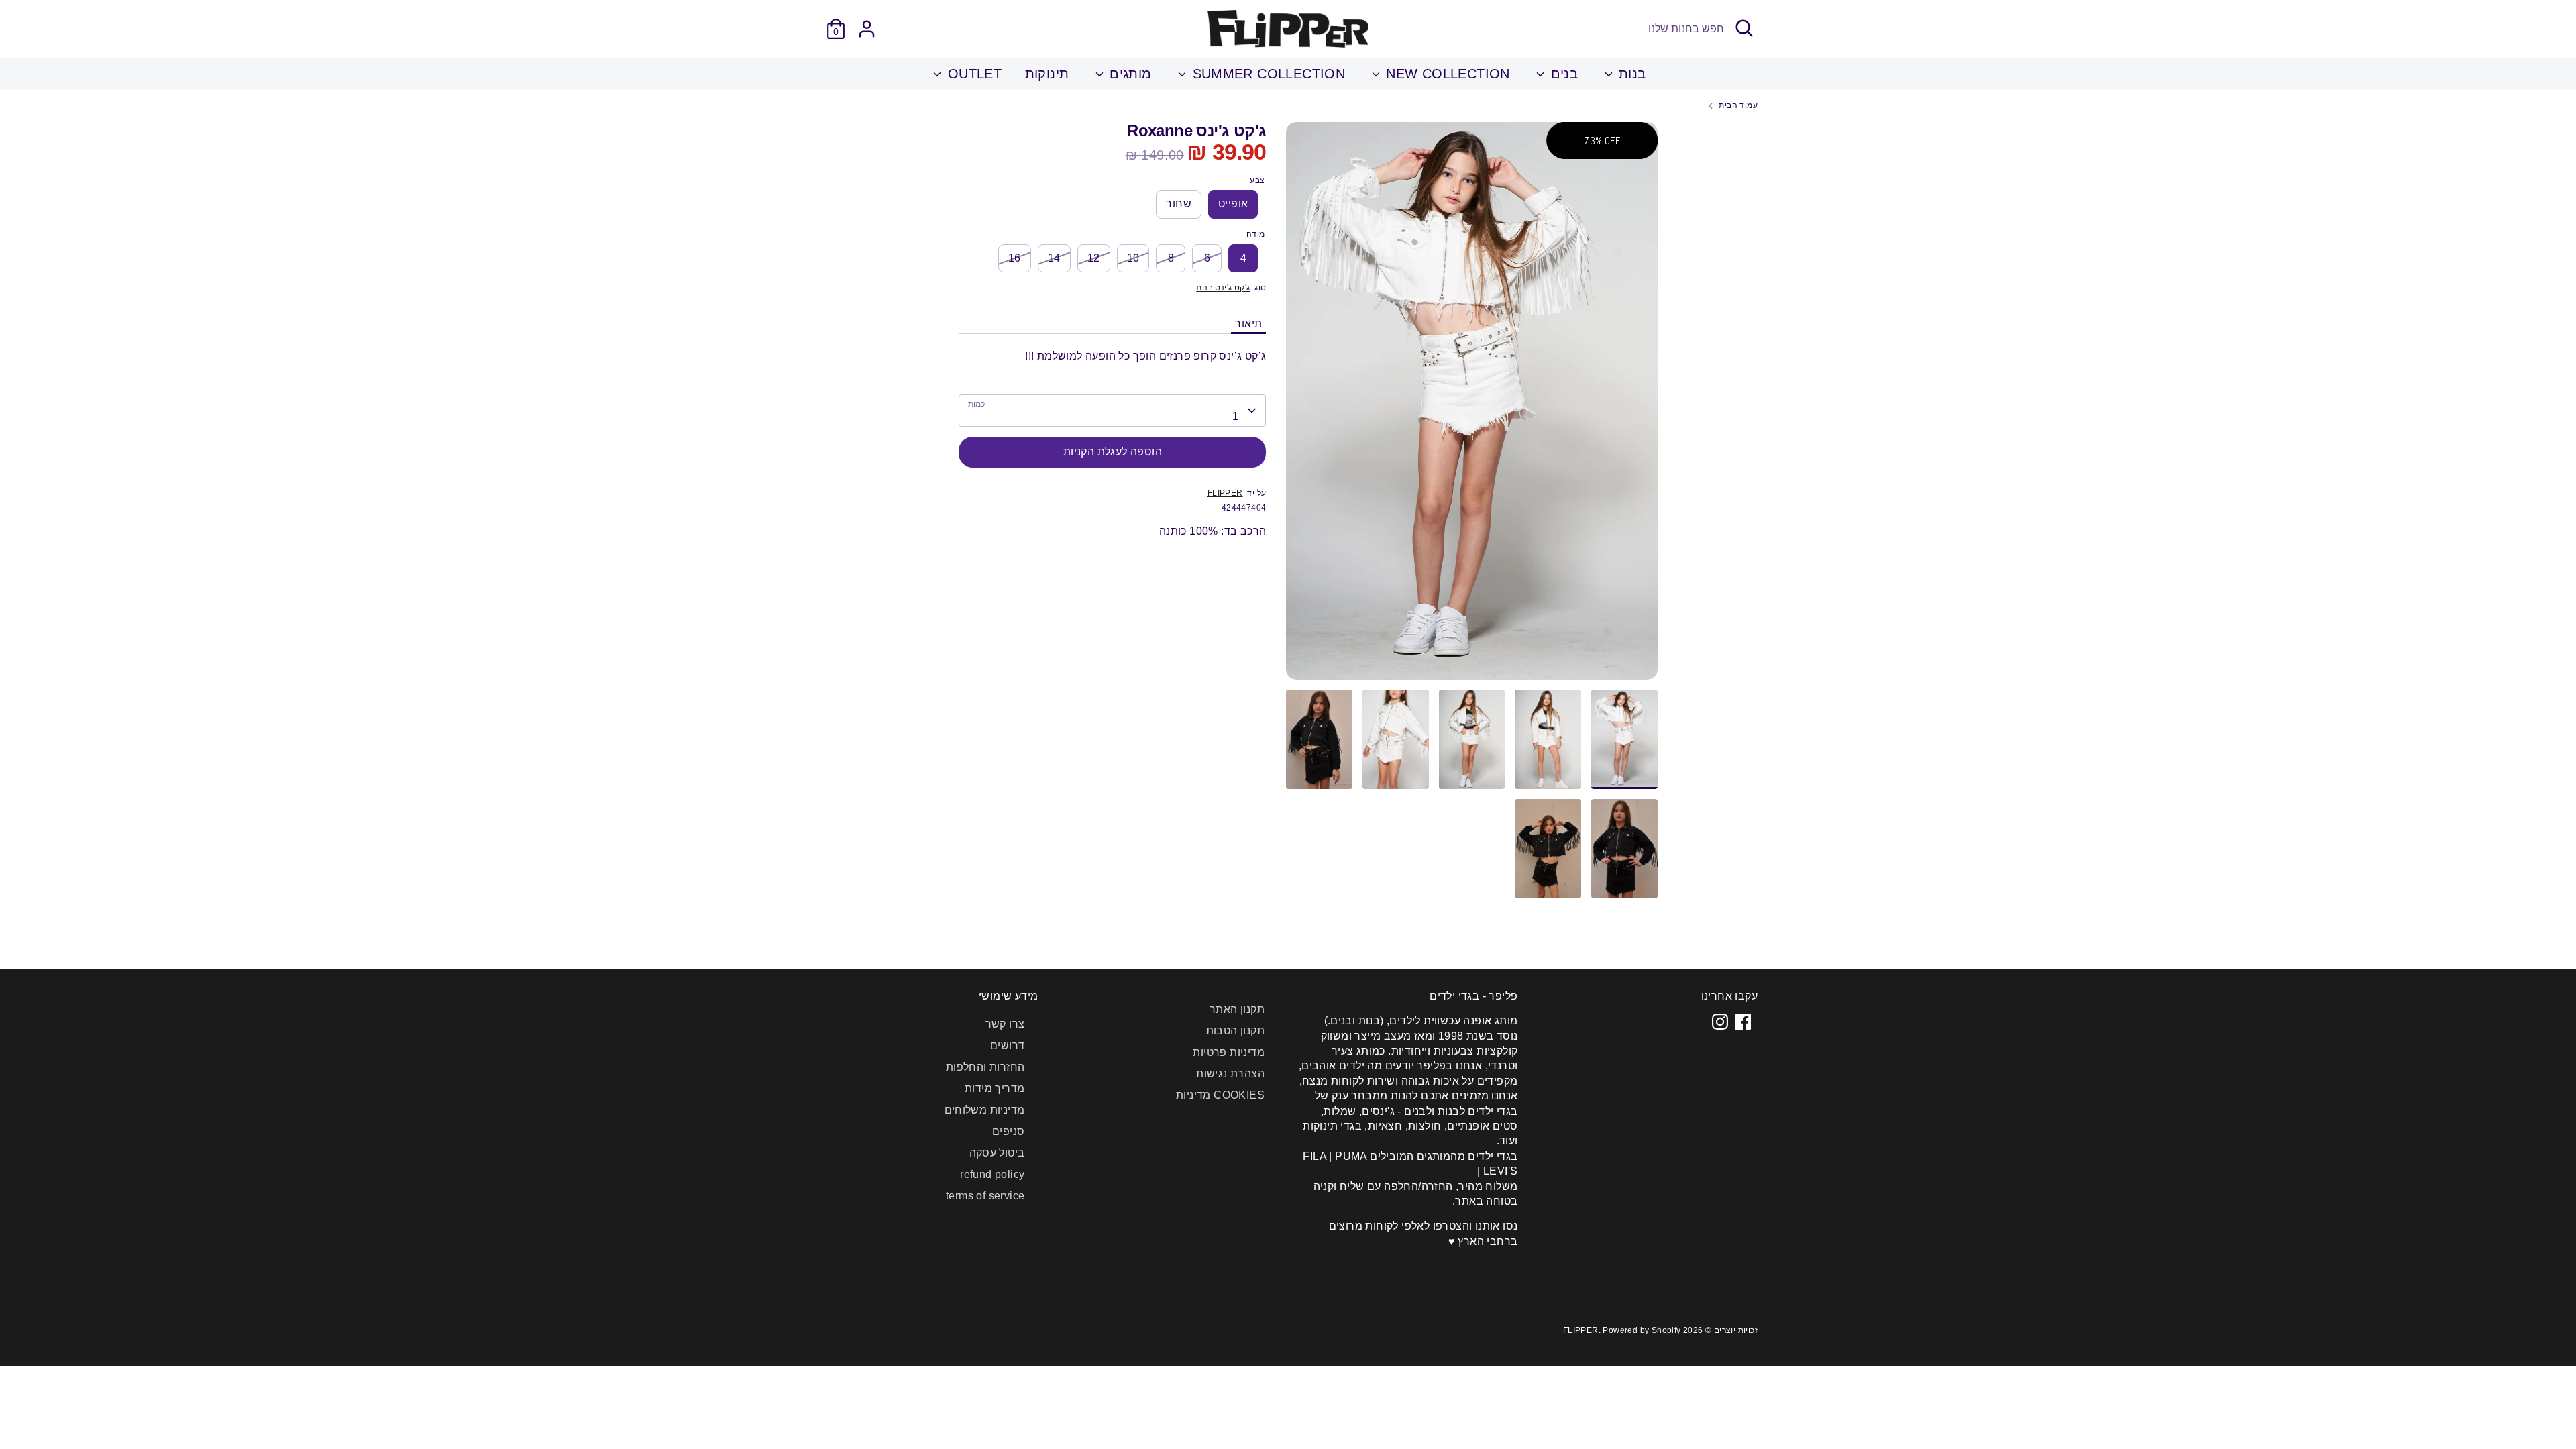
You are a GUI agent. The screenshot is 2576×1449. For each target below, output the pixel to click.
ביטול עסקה (997, 1153)
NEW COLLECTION (1446, 74)
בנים (1562, 74)
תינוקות (1047, 74)
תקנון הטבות (1235, 1031)
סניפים (1008, 1131)
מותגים (1129, 74)
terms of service (985, 1196)
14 (1054, 258)
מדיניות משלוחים (985, 1110)
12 (1094, 258)
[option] (1472, 406)
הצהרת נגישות (1230, 1074)
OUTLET (972, 74)
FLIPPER (1225, 493)
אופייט (1233, 204)
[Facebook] (1743, 1022)
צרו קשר (1005, 1024)
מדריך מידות (995, 1088)
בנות (1630, 74)
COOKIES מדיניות (1220, 1095)
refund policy (992, 1174)
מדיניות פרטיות (1229, 1052)
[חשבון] (867, 29)
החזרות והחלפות (985, 1067)
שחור (1179, 204)
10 (1133, 258)
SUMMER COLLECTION (1267, 74)
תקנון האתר (1237, 1009)
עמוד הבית (1738, 105)
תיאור (1248, 324)
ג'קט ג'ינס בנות (1223, 288)
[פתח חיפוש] (1744, 28)
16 (1015, 258)
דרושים (1007, 1045)
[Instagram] (1720, 1022)
